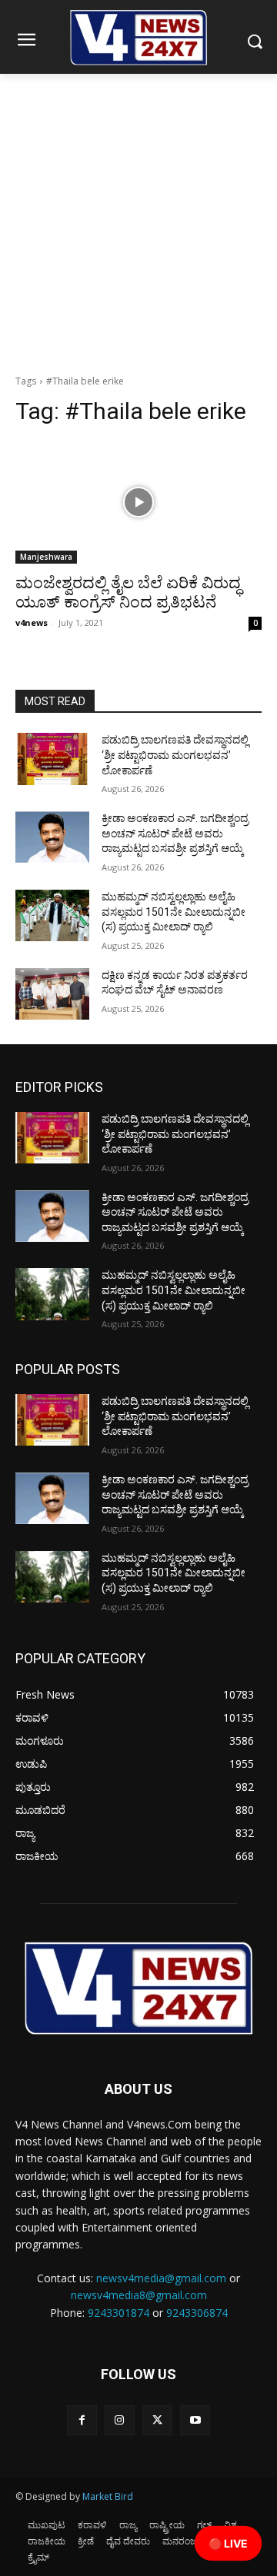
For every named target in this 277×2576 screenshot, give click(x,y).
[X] (157, 2420)
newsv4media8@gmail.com (139, 2295)
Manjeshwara (46, 557)
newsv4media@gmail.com (161, 2278)
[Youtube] (195, 2420)
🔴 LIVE (228, 2543)
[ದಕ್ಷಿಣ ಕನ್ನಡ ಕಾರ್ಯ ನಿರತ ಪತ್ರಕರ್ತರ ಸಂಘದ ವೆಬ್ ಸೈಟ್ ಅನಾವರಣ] (52, 994)
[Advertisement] (138, 220)
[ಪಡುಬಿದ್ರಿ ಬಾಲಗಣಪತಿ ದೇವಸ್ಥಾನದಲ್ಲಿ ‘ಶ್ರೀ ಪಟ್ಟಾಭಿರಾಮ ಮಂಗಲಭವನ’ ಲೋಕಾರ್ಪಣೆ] (52, 759)
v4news (32, 622)
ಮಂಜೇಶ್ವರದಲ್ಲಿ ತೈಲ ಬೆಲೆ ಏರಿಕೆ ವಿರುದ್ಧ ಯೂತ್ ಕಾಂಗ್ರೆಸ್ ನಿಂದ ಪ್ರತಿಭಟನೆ (128, 592)
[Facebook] (82, 2420)
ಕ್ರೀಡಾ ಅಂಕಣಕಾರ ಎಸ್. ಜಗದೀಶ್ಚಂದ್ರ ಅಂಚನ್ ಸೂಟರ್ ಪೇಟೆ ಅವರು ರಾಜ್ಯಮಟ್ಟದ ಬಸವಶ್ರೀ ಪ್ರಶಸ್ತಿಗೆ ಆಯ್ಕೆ (175, 833)
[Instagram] (120, 2420)
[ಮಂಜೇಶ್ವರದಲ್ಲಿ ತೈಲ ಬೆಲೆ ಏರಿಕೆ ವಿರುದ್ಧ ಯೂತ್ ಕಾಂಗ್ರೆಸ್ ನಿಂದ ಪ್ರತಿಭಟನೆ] (138, 502)
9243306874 (197, 2313)
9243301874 (118, 2313)
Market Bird (108, 2496)
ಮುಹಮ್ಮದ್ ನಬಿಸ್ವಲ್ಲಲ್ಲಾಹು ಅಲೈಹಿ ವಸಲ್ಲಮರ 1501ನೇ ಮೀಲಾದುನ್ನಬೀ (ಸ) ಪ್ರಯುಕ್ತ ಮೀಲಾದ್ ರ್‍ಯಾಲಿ (174, 912)
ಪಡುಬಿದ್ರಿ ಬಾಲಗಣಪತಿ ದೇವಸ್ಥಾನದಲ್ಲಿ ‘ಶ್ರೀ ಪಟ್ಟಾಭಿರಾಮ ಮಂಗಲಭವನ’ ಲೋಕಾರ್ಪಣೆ (175, 755)
